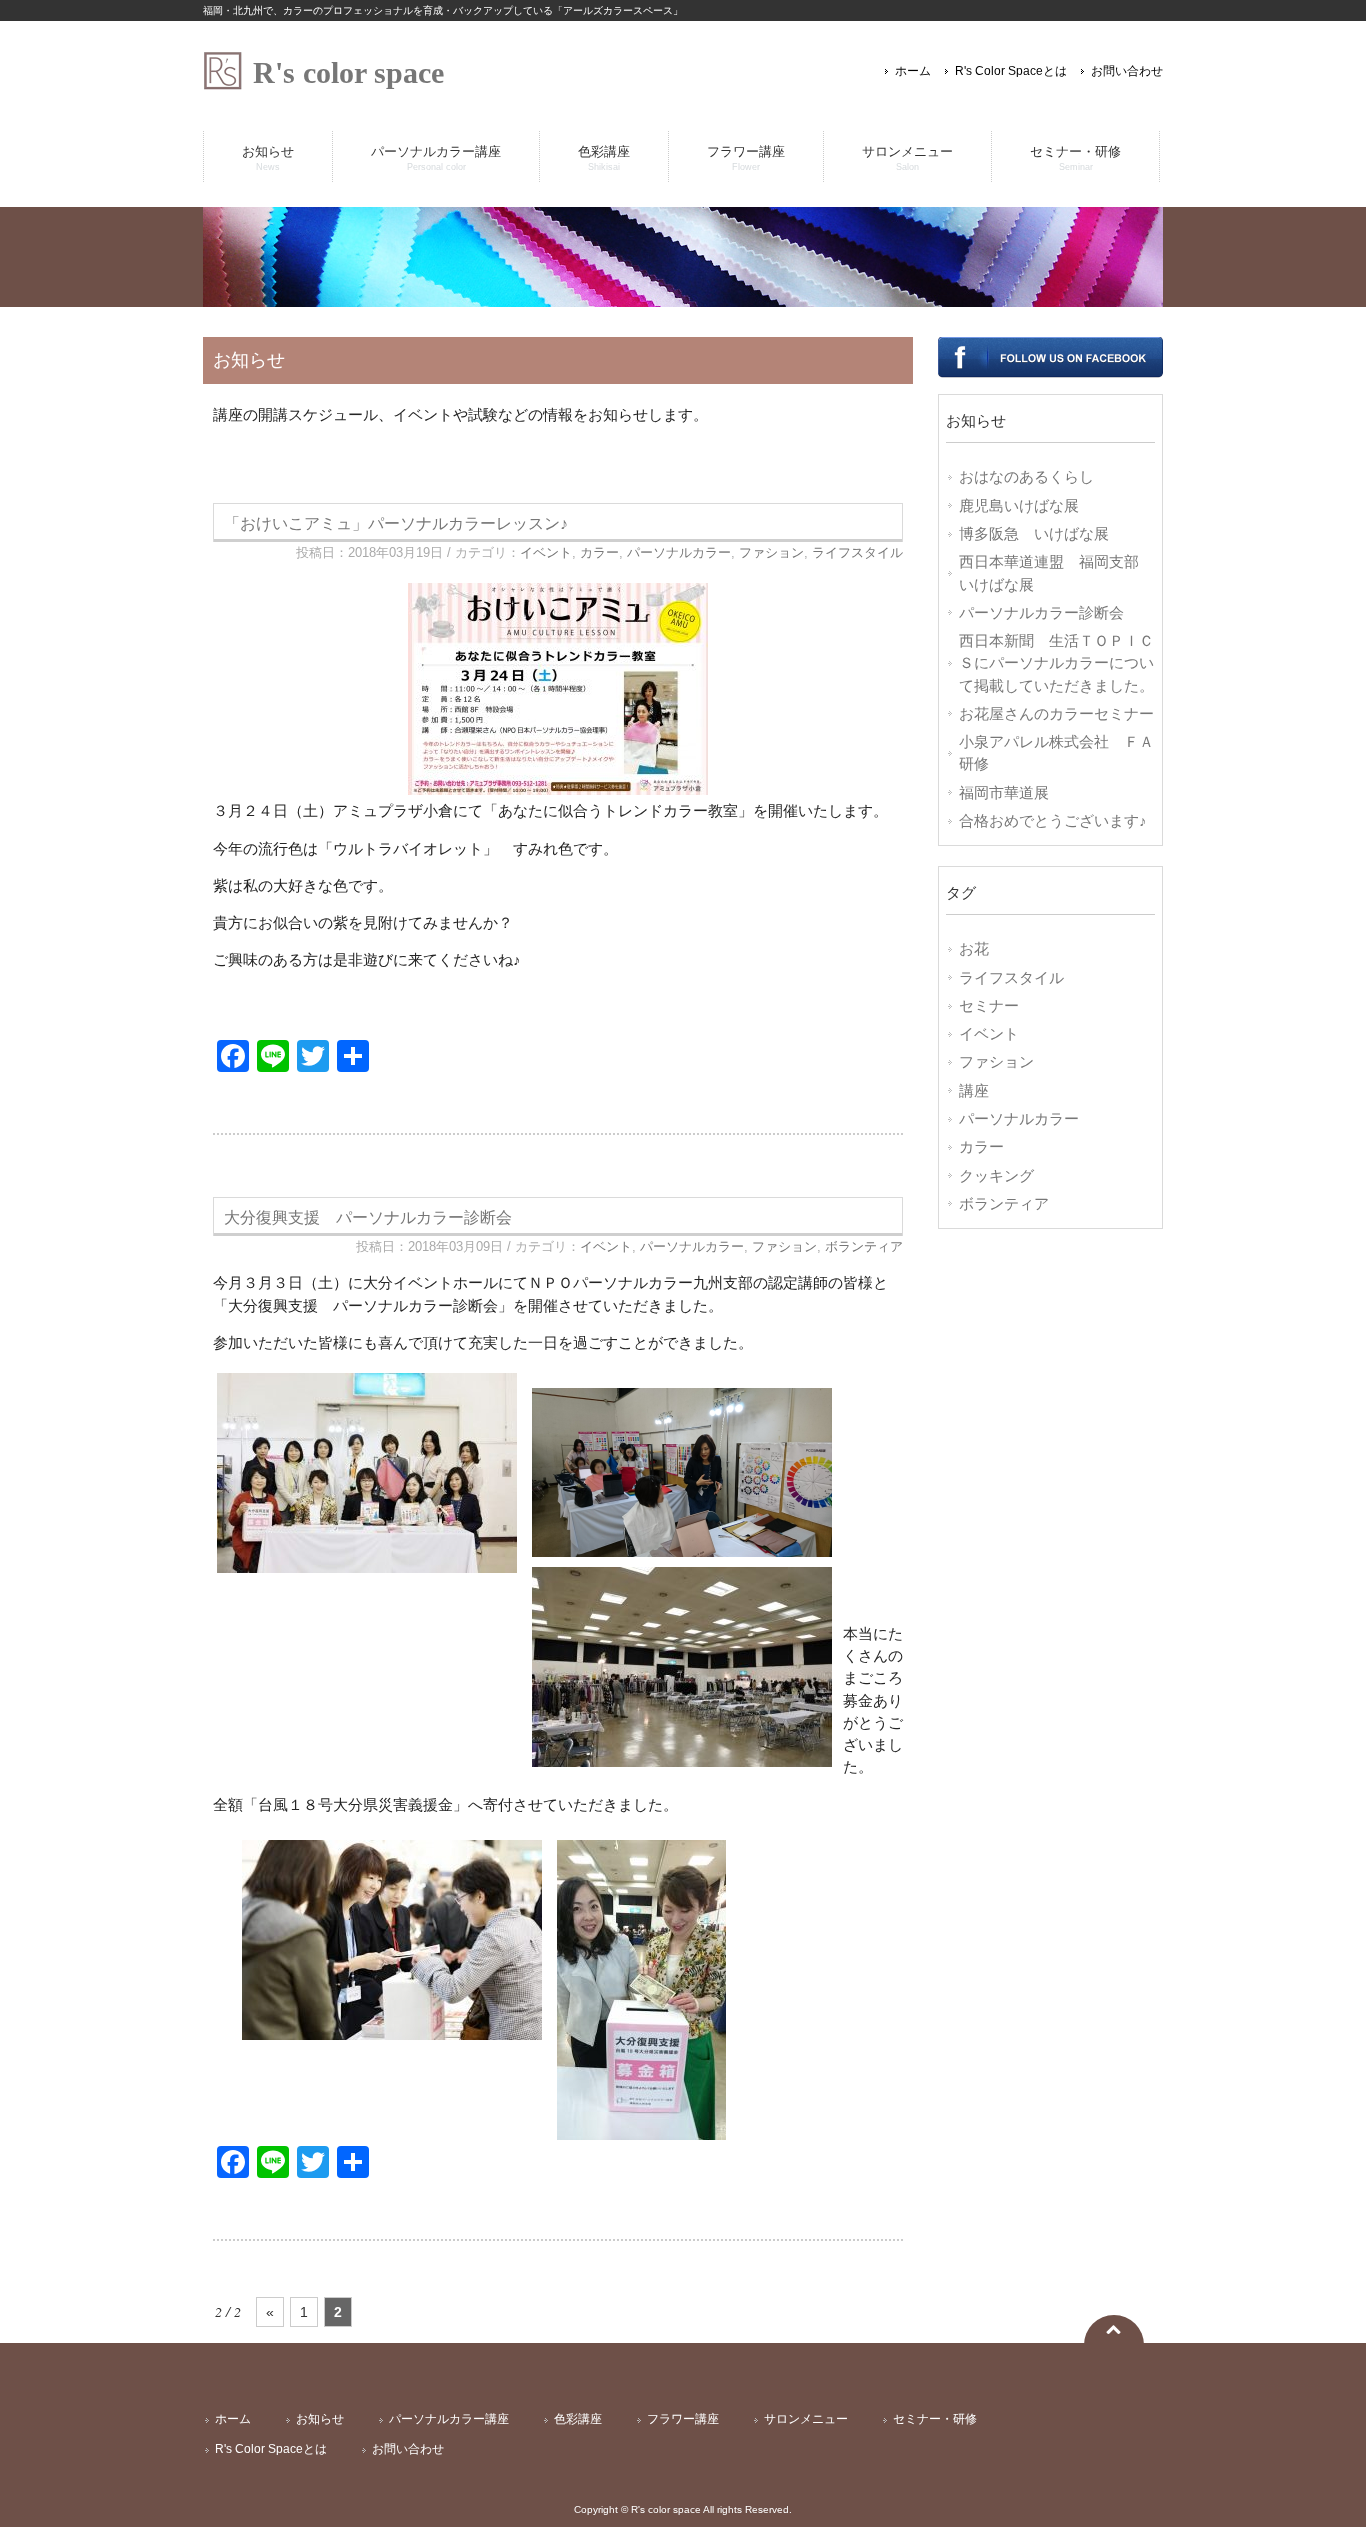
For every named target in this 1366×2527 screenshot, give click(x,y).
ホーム (913, 71)
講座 (974, 1091)
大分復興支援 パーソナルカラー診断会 (368, 1217)
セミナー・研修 (935, 2419)
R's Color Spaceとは (1011, 71)
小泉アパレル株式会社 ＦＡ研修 (1056, 753)
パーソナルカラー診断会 (1041, 613)
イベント (546, 553)
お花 (974, 949)
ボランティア (864, 1247)
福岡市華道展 (1004, 793)
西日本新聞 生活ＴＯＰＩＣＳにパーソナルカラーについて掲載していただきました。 (1056, 663)
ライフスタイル (857, 553)
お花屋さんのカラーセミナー (1056, 714)
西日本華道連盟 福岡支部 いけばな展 (1056, 573)
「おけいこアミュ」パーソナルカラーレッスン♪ (396, 523)
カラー (599, 553)
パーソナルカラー (679, 553)
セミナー (989, 1006)
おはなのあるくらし (1026, 477)
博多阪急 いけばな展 (1034, 534)
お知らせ (320, 2419)
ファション (771, 553)
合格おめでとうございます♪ (1053, 821)
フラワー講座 (683, 2419)
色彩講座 (578, 2419)
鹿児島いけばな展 (1019, 506)
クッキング (996, 1176)
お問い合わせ (1127, 71)
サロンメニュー (806, 2419)
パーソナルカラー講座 (449, 2419)
